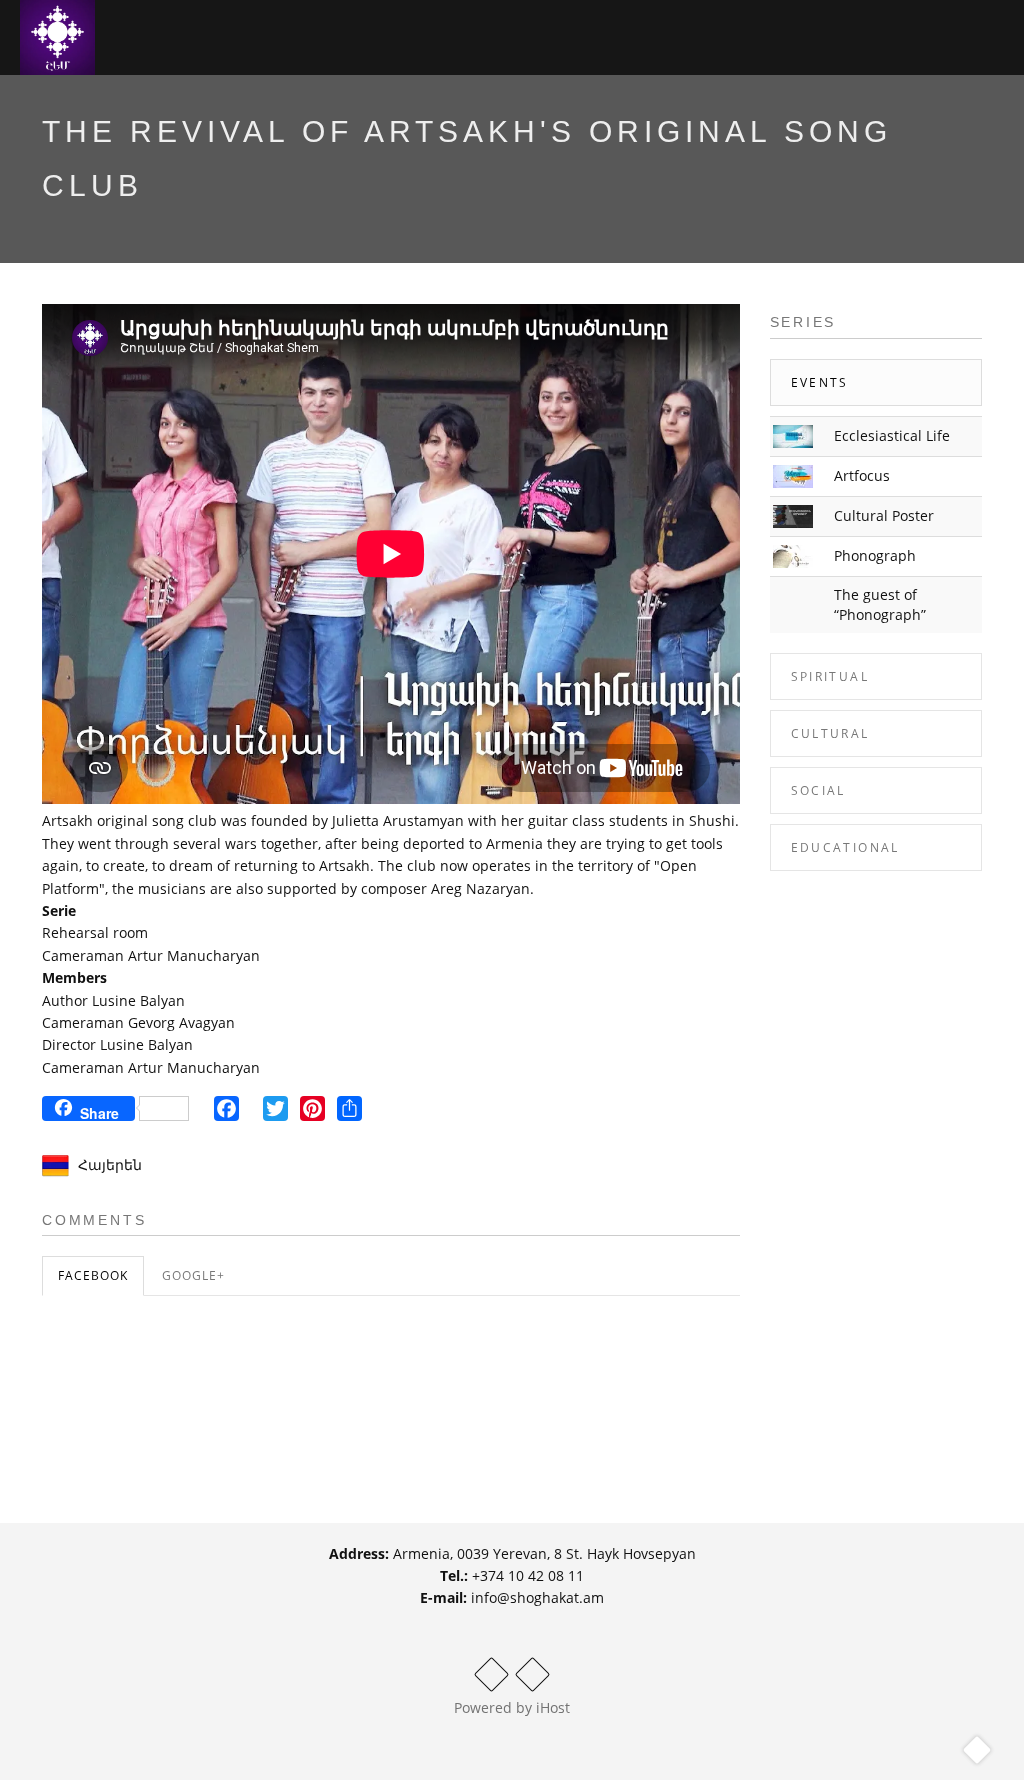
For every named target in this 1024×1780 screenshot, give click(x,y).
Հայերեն (110, 1164)
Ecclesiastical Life (892, 435)
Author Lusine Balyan (113, 1000)
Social (818, 790)
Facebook (93, 1275)
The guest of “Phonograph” (880, 604)
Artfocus (862, 475)
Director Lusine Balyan (117, 1044)
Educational (845, 847)
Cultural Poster (884, 515)
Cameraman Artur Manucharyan (151, 955)
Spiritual (830, 676)
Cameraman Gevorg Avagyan (138, 1022)
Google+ (193, 1275)
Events (820, 382)
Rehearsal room (95, 932)
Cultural (830, 733)
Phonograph (875, 555)
